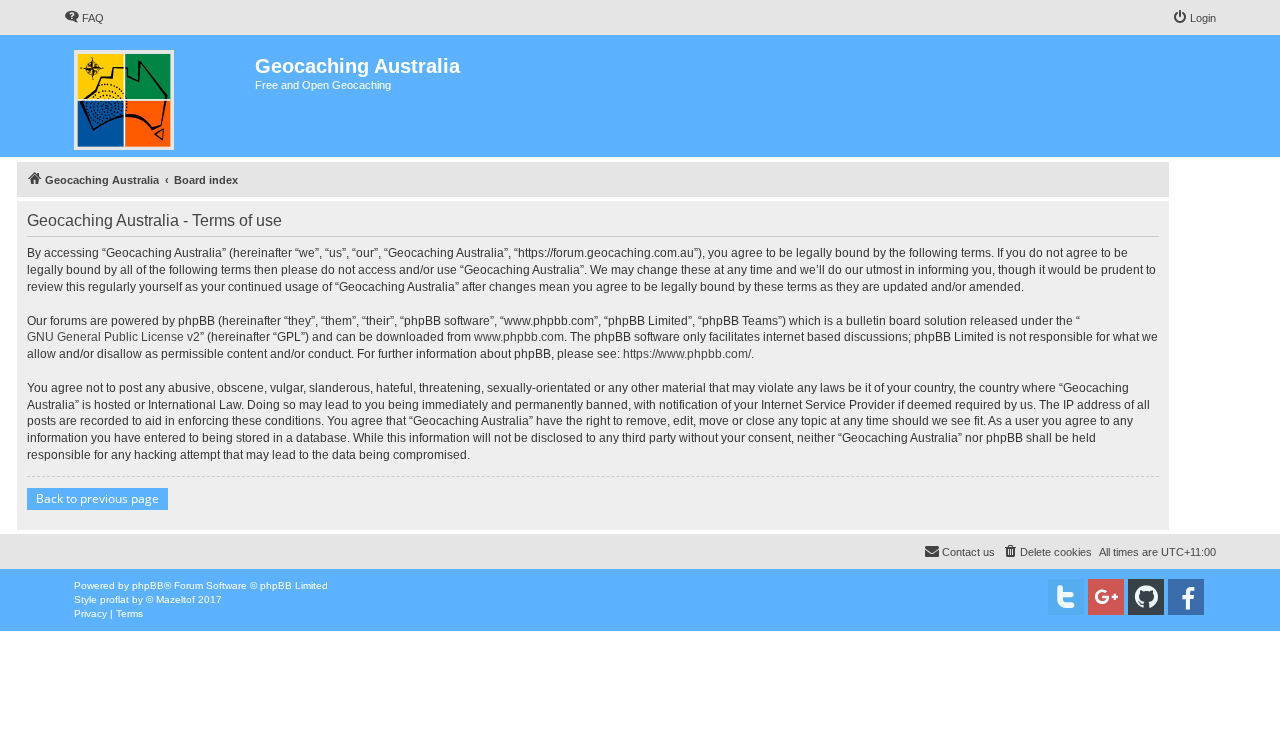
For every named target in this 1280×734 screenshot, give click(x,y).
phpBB (148, 585)
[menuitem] (84, 18)
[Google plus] (1106, 597)
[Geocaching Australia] (159, 96)
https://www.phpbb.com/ (687, 354)
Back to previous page (97, 498)
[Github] (1146, 597)
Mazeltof (175, 599)
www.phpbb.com (519, 337)
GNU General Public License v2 (113, 337)
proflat (114, 599)
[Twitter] (1066, 597)
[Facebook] (1186, 597)
